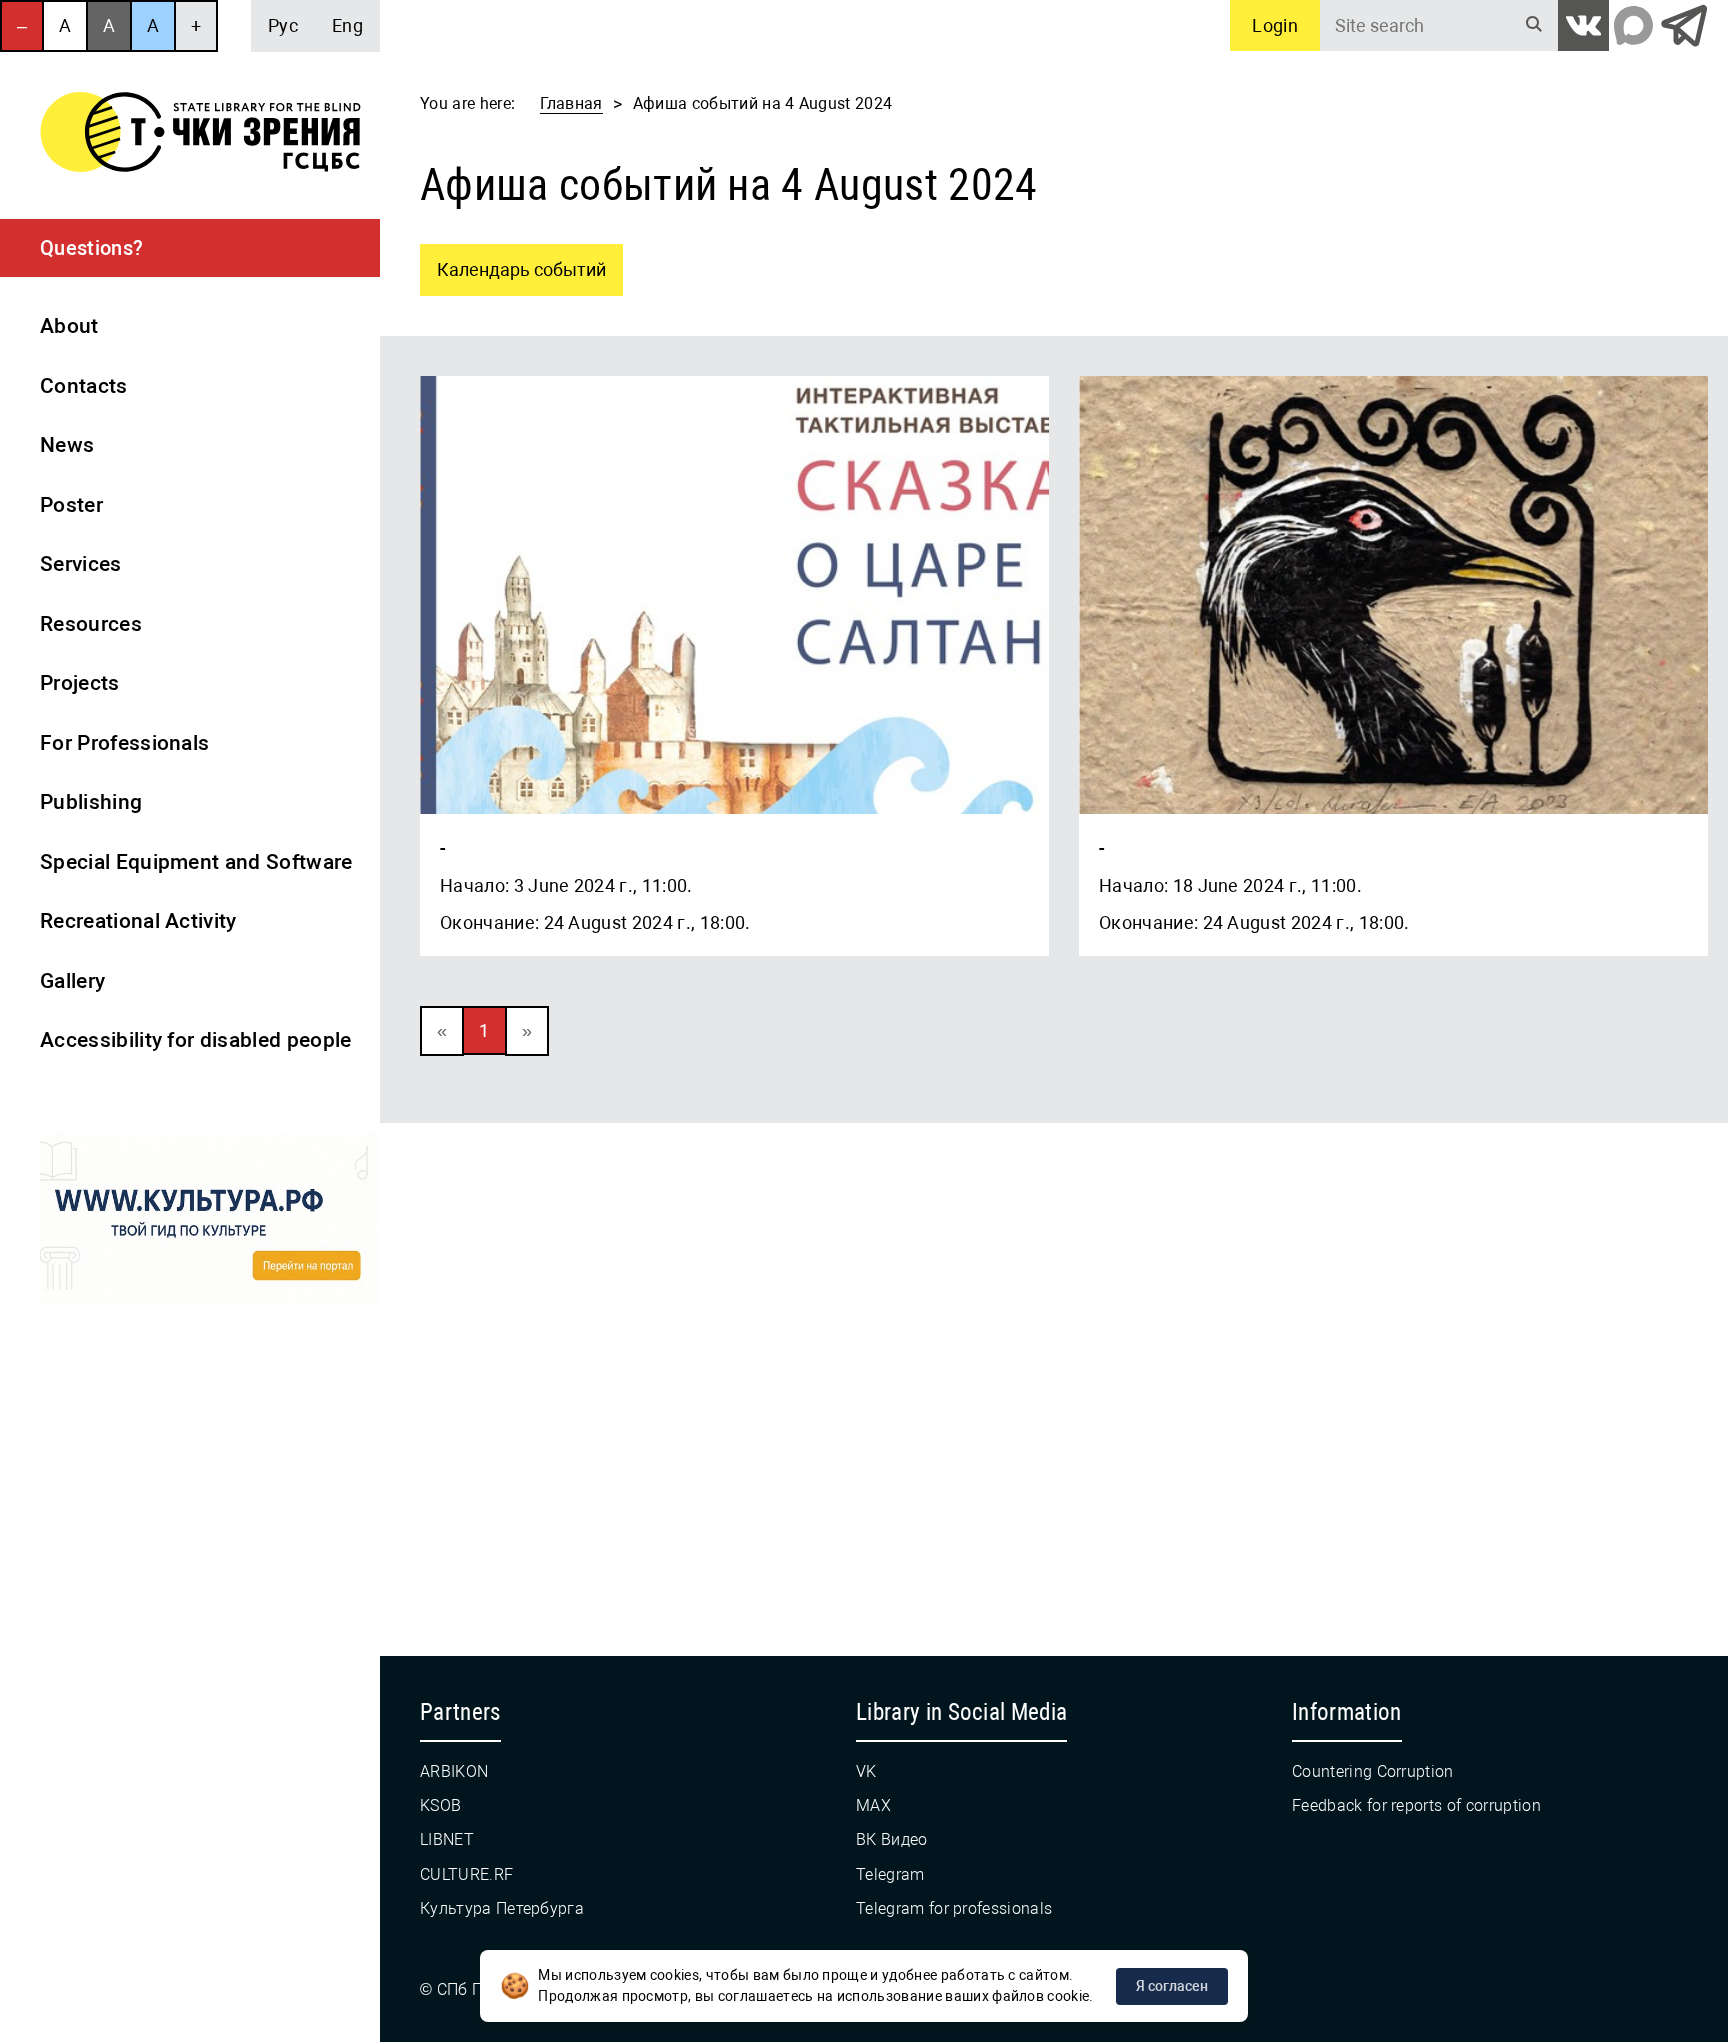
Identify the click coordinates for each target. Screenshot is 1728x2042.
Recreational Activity (138, 921)
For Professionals (124, 743)
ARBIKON (454, 1771)
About (69, 326)
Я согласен (1172, 1986)
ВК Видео (892, 1839)
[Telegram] (1683, 25)
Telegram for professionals (954, 1908)
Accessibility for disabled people (196, 1040)
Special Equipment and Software (196, 862)
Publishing (91, 802)
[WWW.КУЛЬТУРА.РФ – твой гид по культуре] (210, 1222)
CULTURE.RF (466, 1874)
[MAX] (1633, 25)
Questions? (91, 248)
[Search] (1534, 25)
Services (81, 564)
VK (866, 1771)
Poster (71, 505)
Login (1275, 25)
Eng (347, 25)
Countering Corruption (1373, 1771)
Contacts (84, 386)
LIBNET (447, 1839)
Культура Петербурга (502, 1908)
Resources (91, 624)
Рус (283, 25)
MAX (873, 1805)
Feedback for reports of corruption (1416, 1805)
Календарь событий (513, 262)
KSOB (440, 1805)
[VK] (1583, 25)
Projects (80, 683)
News (67, 445)
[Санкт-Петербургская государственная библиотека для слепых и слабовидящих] (200, 135)
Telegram (890, 1874)
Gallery (72, 981)
